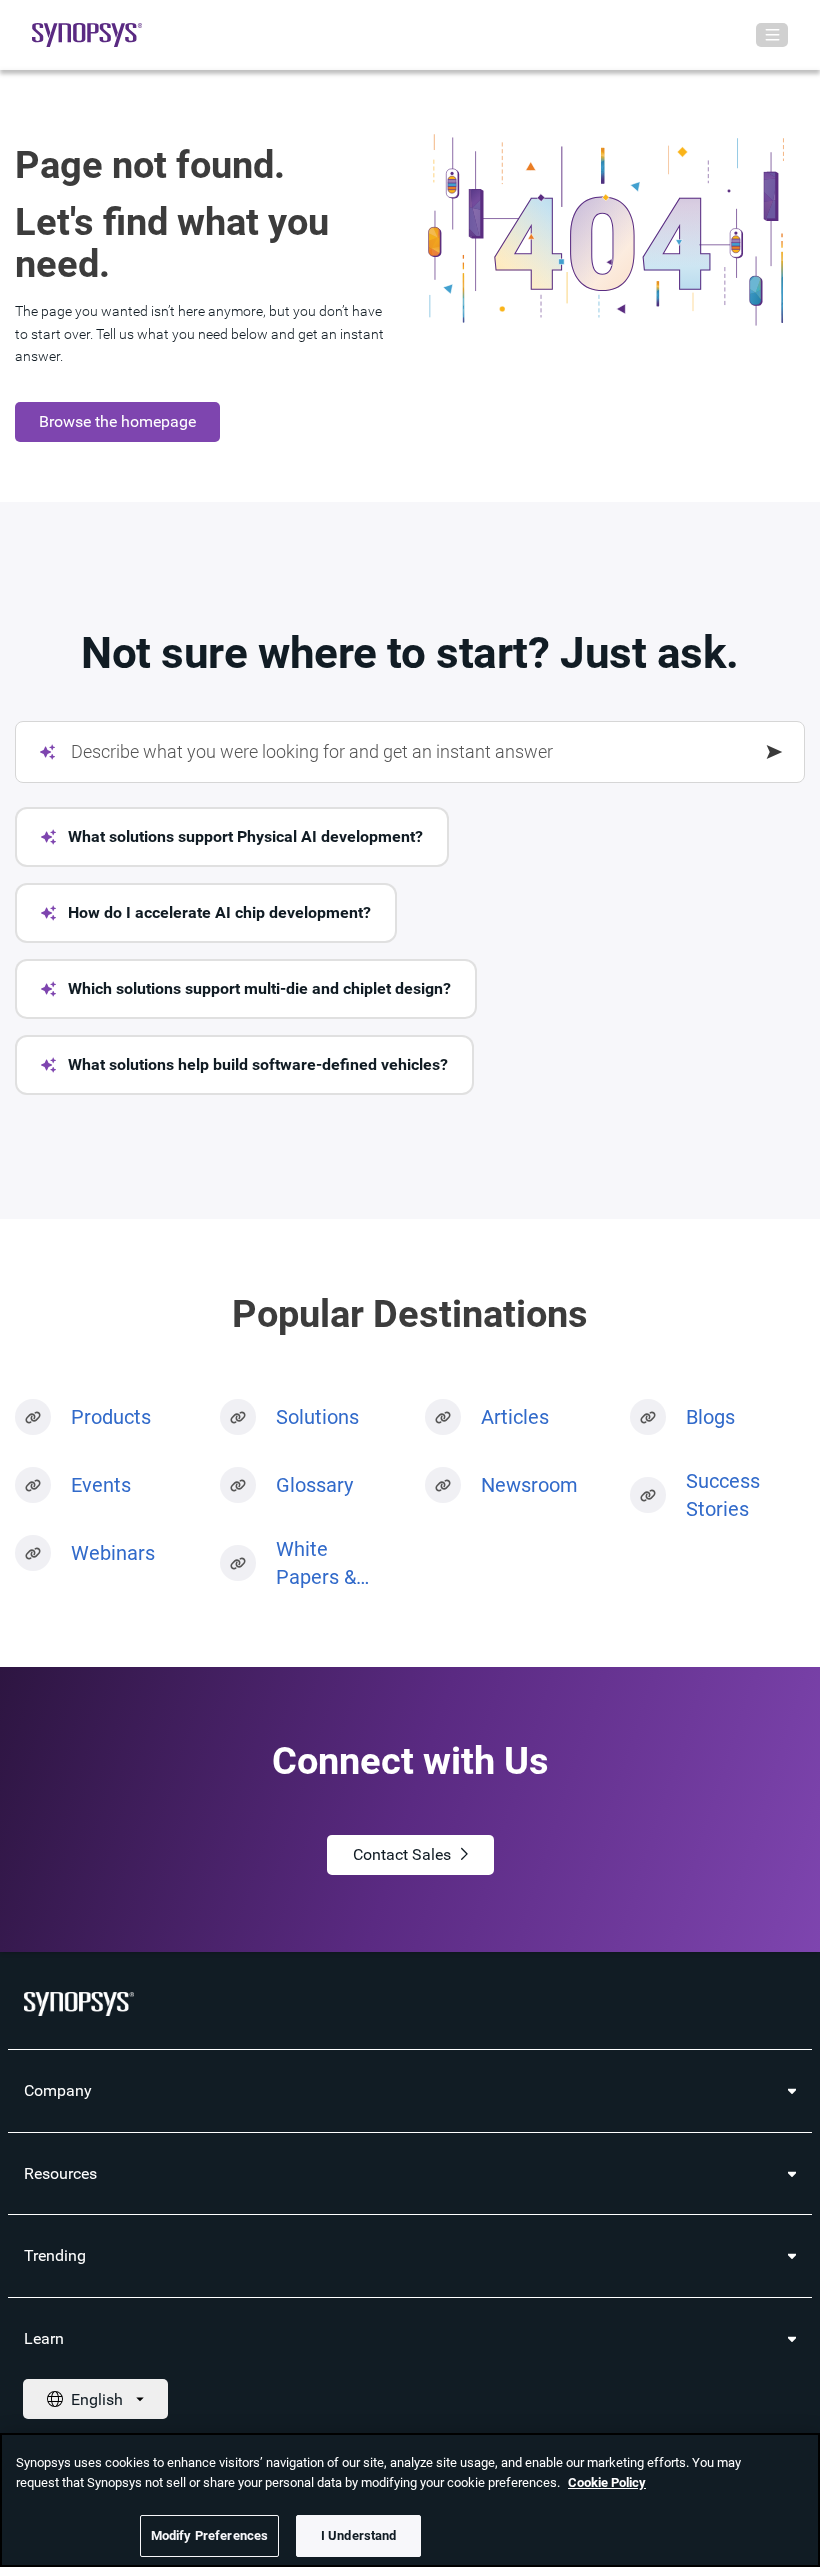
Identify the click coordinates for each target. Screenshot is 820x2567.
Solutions (317, 1417)
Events (101, 1485)
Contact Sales (402, 1854)
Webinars (113, 1553)
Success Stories (723, 1495)
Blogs (710, 1417)
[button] (232, 837)
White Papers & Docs (316, 1564)
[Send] (775, 752)
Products (111, 1417)
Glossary (314, 1485)
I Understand (359, 2535)
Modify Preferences (209, 2535)
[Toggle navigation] (772, 35)
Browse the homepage (117, 421)
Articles (515, 1417)
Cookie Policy (607, 2482)
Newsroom (529, 1485)
